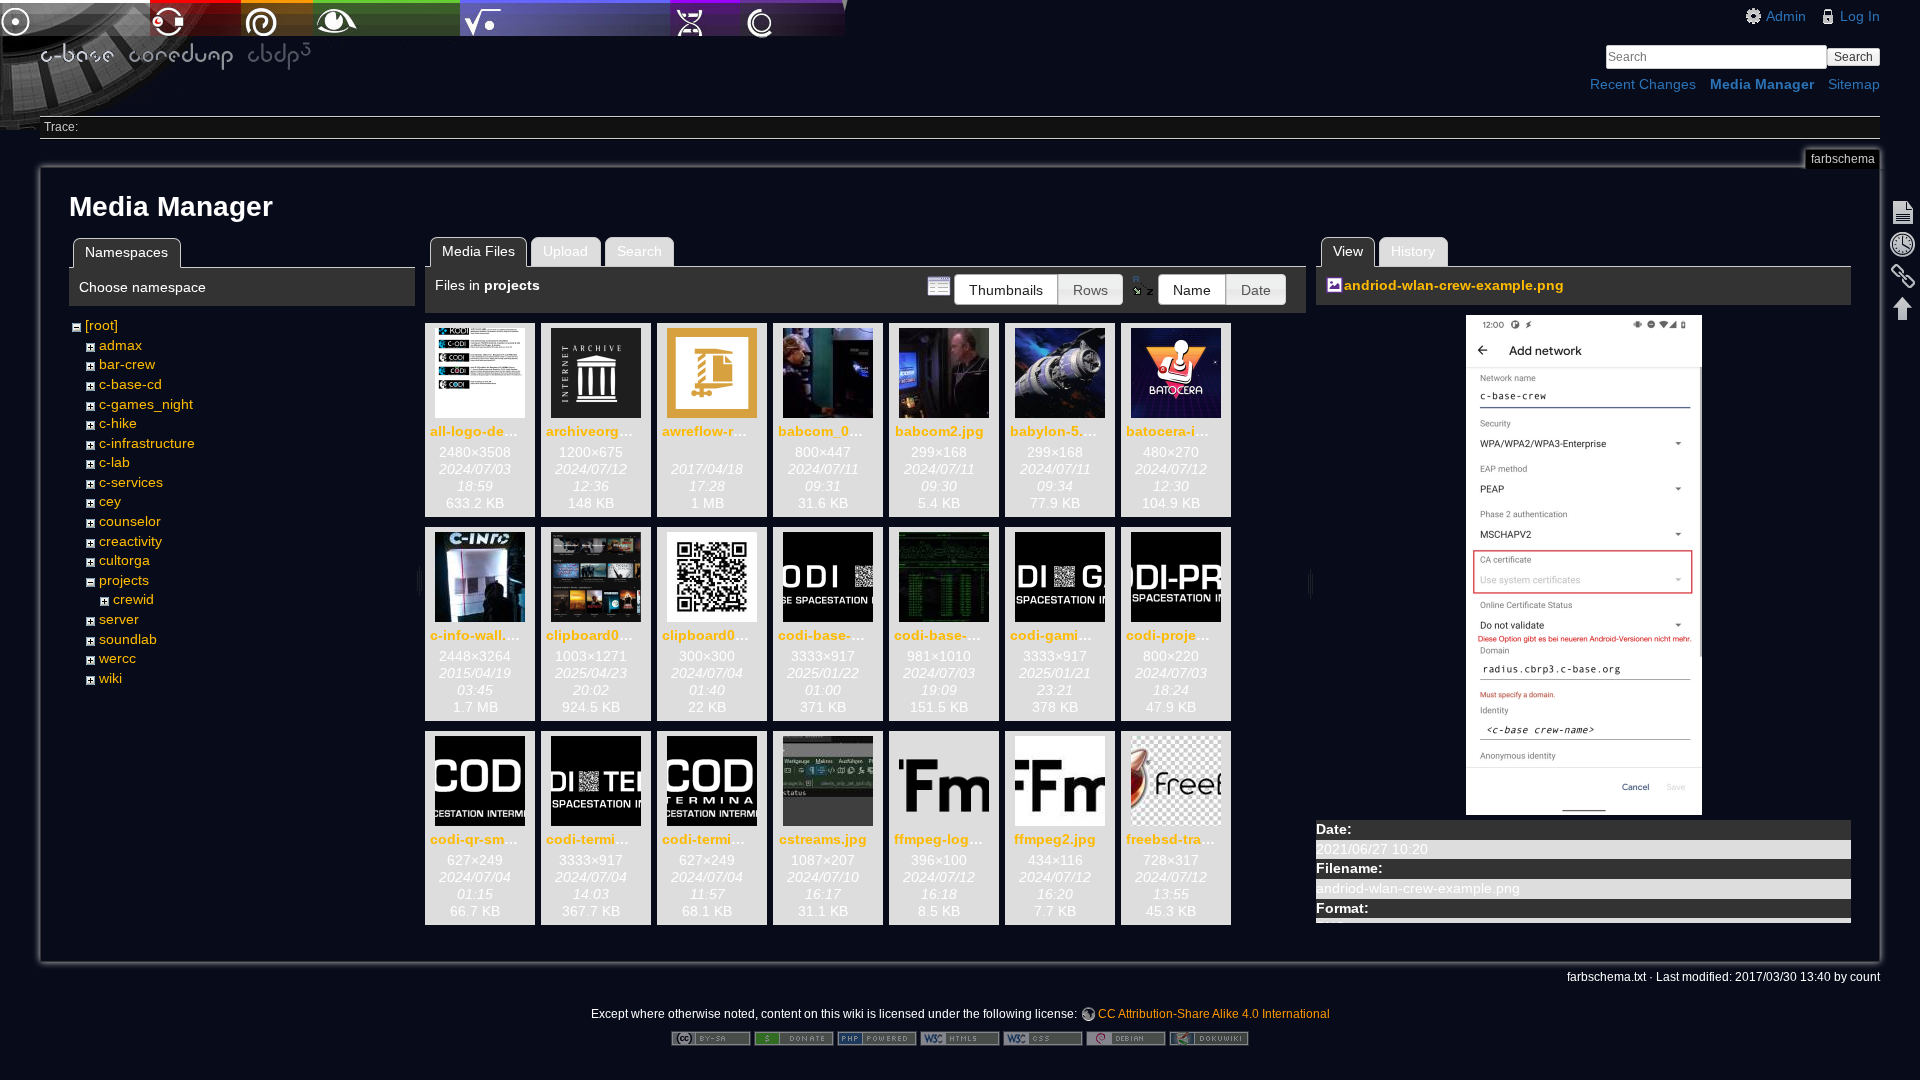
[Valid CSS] (1043, 1037)
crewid (133, 599)
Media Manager (1762, 84)
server (119, 619)
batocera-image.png (1194, 431)
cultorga (124, 560)
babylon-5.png (1060, 431)
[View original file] (1584, 564)
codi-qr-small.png (490, 839)
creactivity (130, 541)
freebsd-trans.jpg (1185, 839)
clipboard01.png (602, 635)
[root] (101, 325)
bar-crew (127, 364)
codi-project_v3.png (1195, 635)
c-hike (118, 423)
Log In (1860, 16)
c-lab (114, 462)
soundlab (128, 639)
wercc (117, 658)
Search (1853, 57)
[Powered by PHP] (877, 1037)
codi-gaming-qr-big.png (1091, 635)
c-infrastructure (147, 443)
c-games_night (146, 404)
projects (124, 580)
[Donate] (794, 1037)
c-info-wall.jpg (479, 635)
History (1413, 251)
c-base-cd (130, 384)
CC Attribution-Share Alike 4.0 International (1214, 1014)
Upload (565, 251)
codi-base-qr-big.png (850, 635)
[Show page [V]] (1903, 212)
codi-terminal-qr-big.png (629, 839)
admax (120, 345)
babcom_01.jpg (830, 431)
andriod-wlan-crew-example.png (1454, 285)
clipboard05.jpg (715, 635)
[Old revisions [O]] (1903, 244)
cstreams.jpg (823, 839)
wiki (110, 678)
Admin (1786, 16)
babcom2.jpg (939, 431)
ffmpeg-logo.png (951, 839)
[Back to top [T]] (1903, 308)
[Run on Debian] (1126, 1037)
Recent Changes (1643, 84)
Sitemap (1854, 84)
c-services (131, 482)
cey (110, 501)
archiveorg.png (598, 431)
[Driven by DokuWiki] (1209, 1037)
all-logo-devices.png (500, 431)
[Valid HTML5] (960, 1037)
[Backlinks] (1903, 276)
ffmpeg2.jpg (1055, 839)
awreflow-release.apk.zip (746, 431)
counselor (130, 521)
